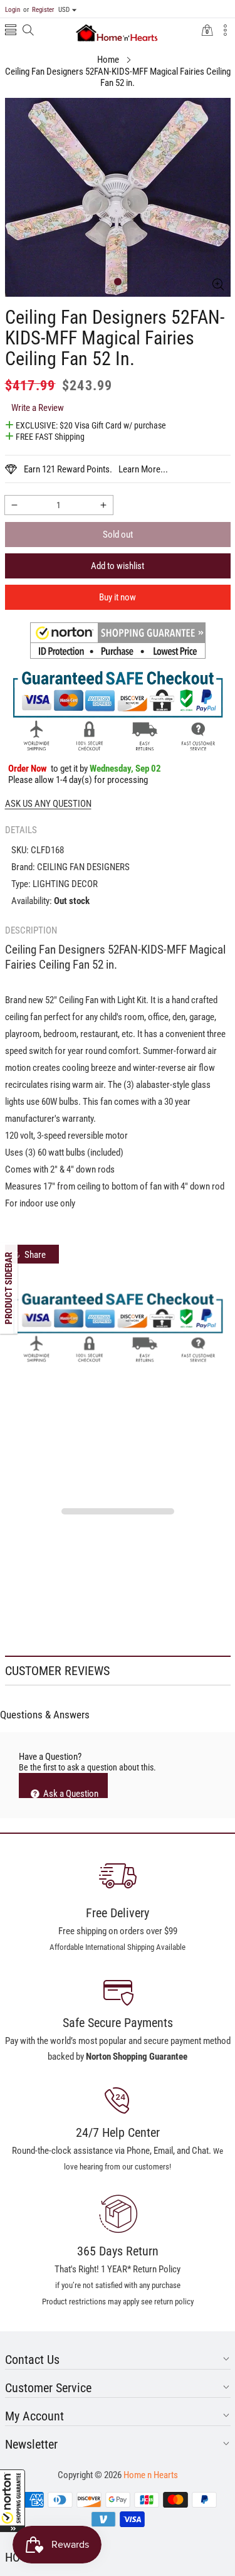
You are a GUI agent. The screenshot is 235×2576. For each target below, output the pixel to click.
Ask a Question (70, 1793)
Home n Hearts (151, 2475)
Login (13, 10)
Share (35, 1255)
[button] (13, 2501)
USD (64, 10)
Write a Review (38, 408)
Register (39, 10)
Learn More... (143, 469)
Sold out (118, 535)
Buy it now (118, 597)
